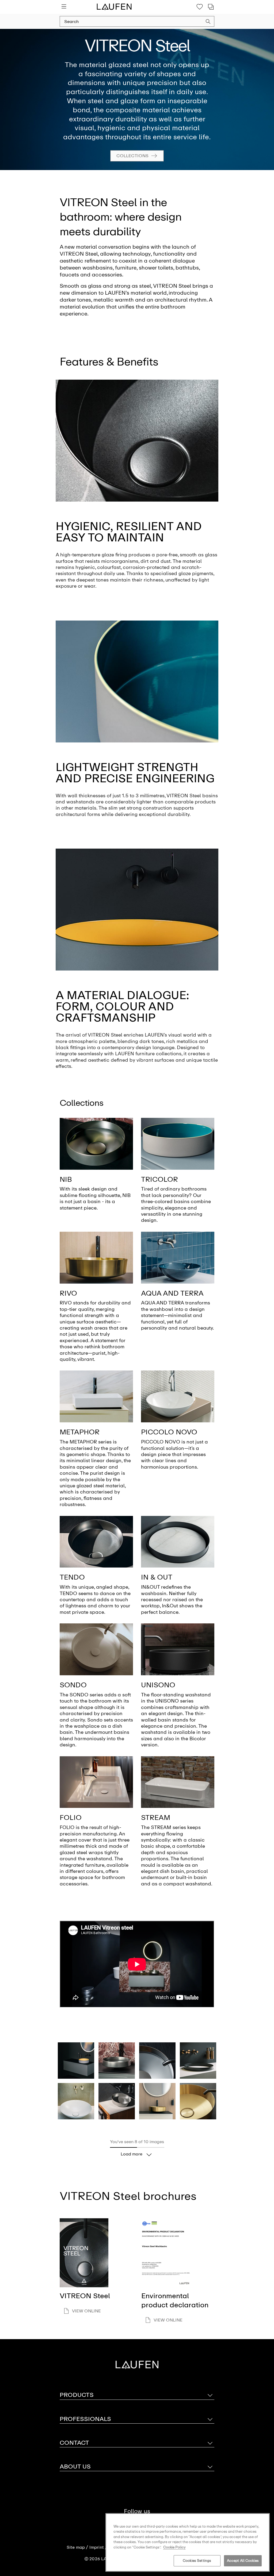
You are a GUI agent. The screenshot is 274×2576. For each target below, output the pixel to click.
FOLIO (71, 1818)
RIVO (68, 1293)
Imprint (97, 2547)
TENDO (72, 1577)
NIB (66, 1179)
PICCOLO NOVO (169, 1432)
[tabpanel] (137, 99)
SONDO (73, 1685)
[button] (208, 22)
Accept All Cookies (243, 2561)
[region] (188, 2542)
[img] (96, 1144)
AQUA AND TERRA (172, 1293)
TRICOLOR (159, 1179)
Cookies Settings (197, 2561)
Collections (132, 155)
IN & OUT (157, 1577)
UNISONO (158, 1685)
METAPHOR (80, 1432)
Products (77, 2395)
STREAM (156, 1818)
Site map (76, 2547)
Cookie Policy (174, 2547)
